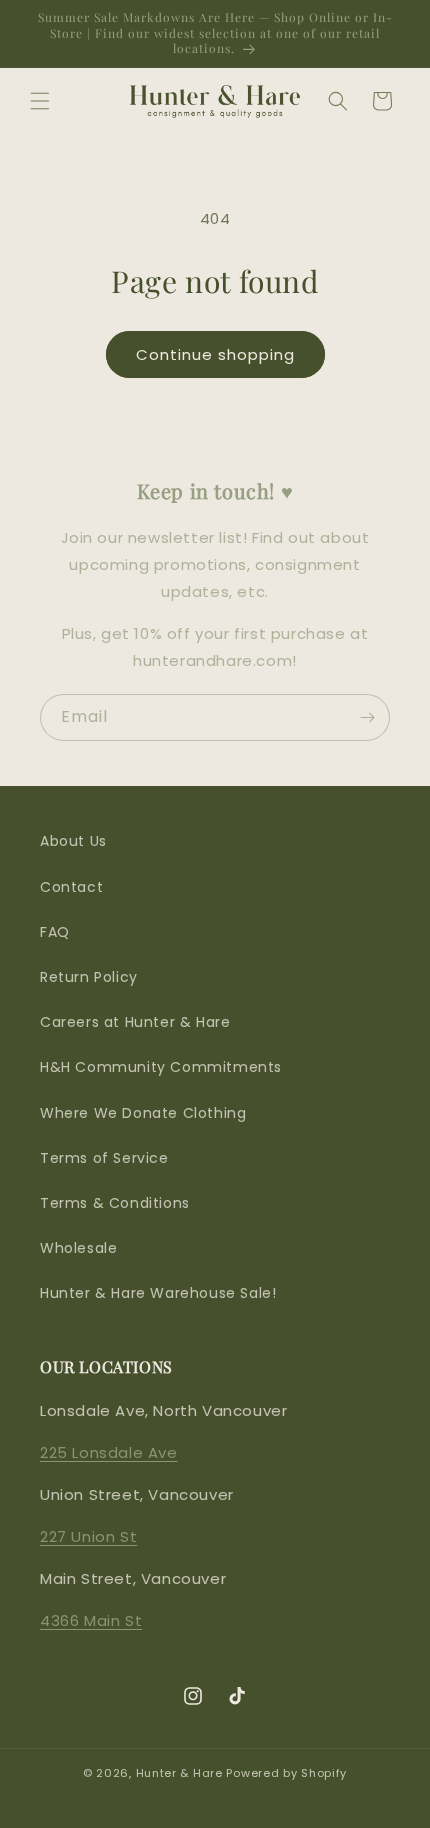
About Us (73, 841)
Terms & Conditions (115, 1203)
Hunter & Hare (179, 1773)
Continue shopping (215, 354)
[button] (40, 101)
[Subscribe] (367, 717)
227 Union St (88, 1536)
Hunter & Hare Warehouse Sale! (158, 1293)
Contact (71, 887)
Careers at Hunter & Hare (135, 1022)
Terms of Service (104, 1158)
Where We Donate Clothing (143, 1113)
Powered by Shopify (286, 1773)
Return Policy (89, 977)
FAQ (55, 932)
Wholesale (78, 1248)
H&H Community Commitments (161, 1067)
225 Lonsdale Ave (109, 1452)
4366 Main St (91, 1620)
